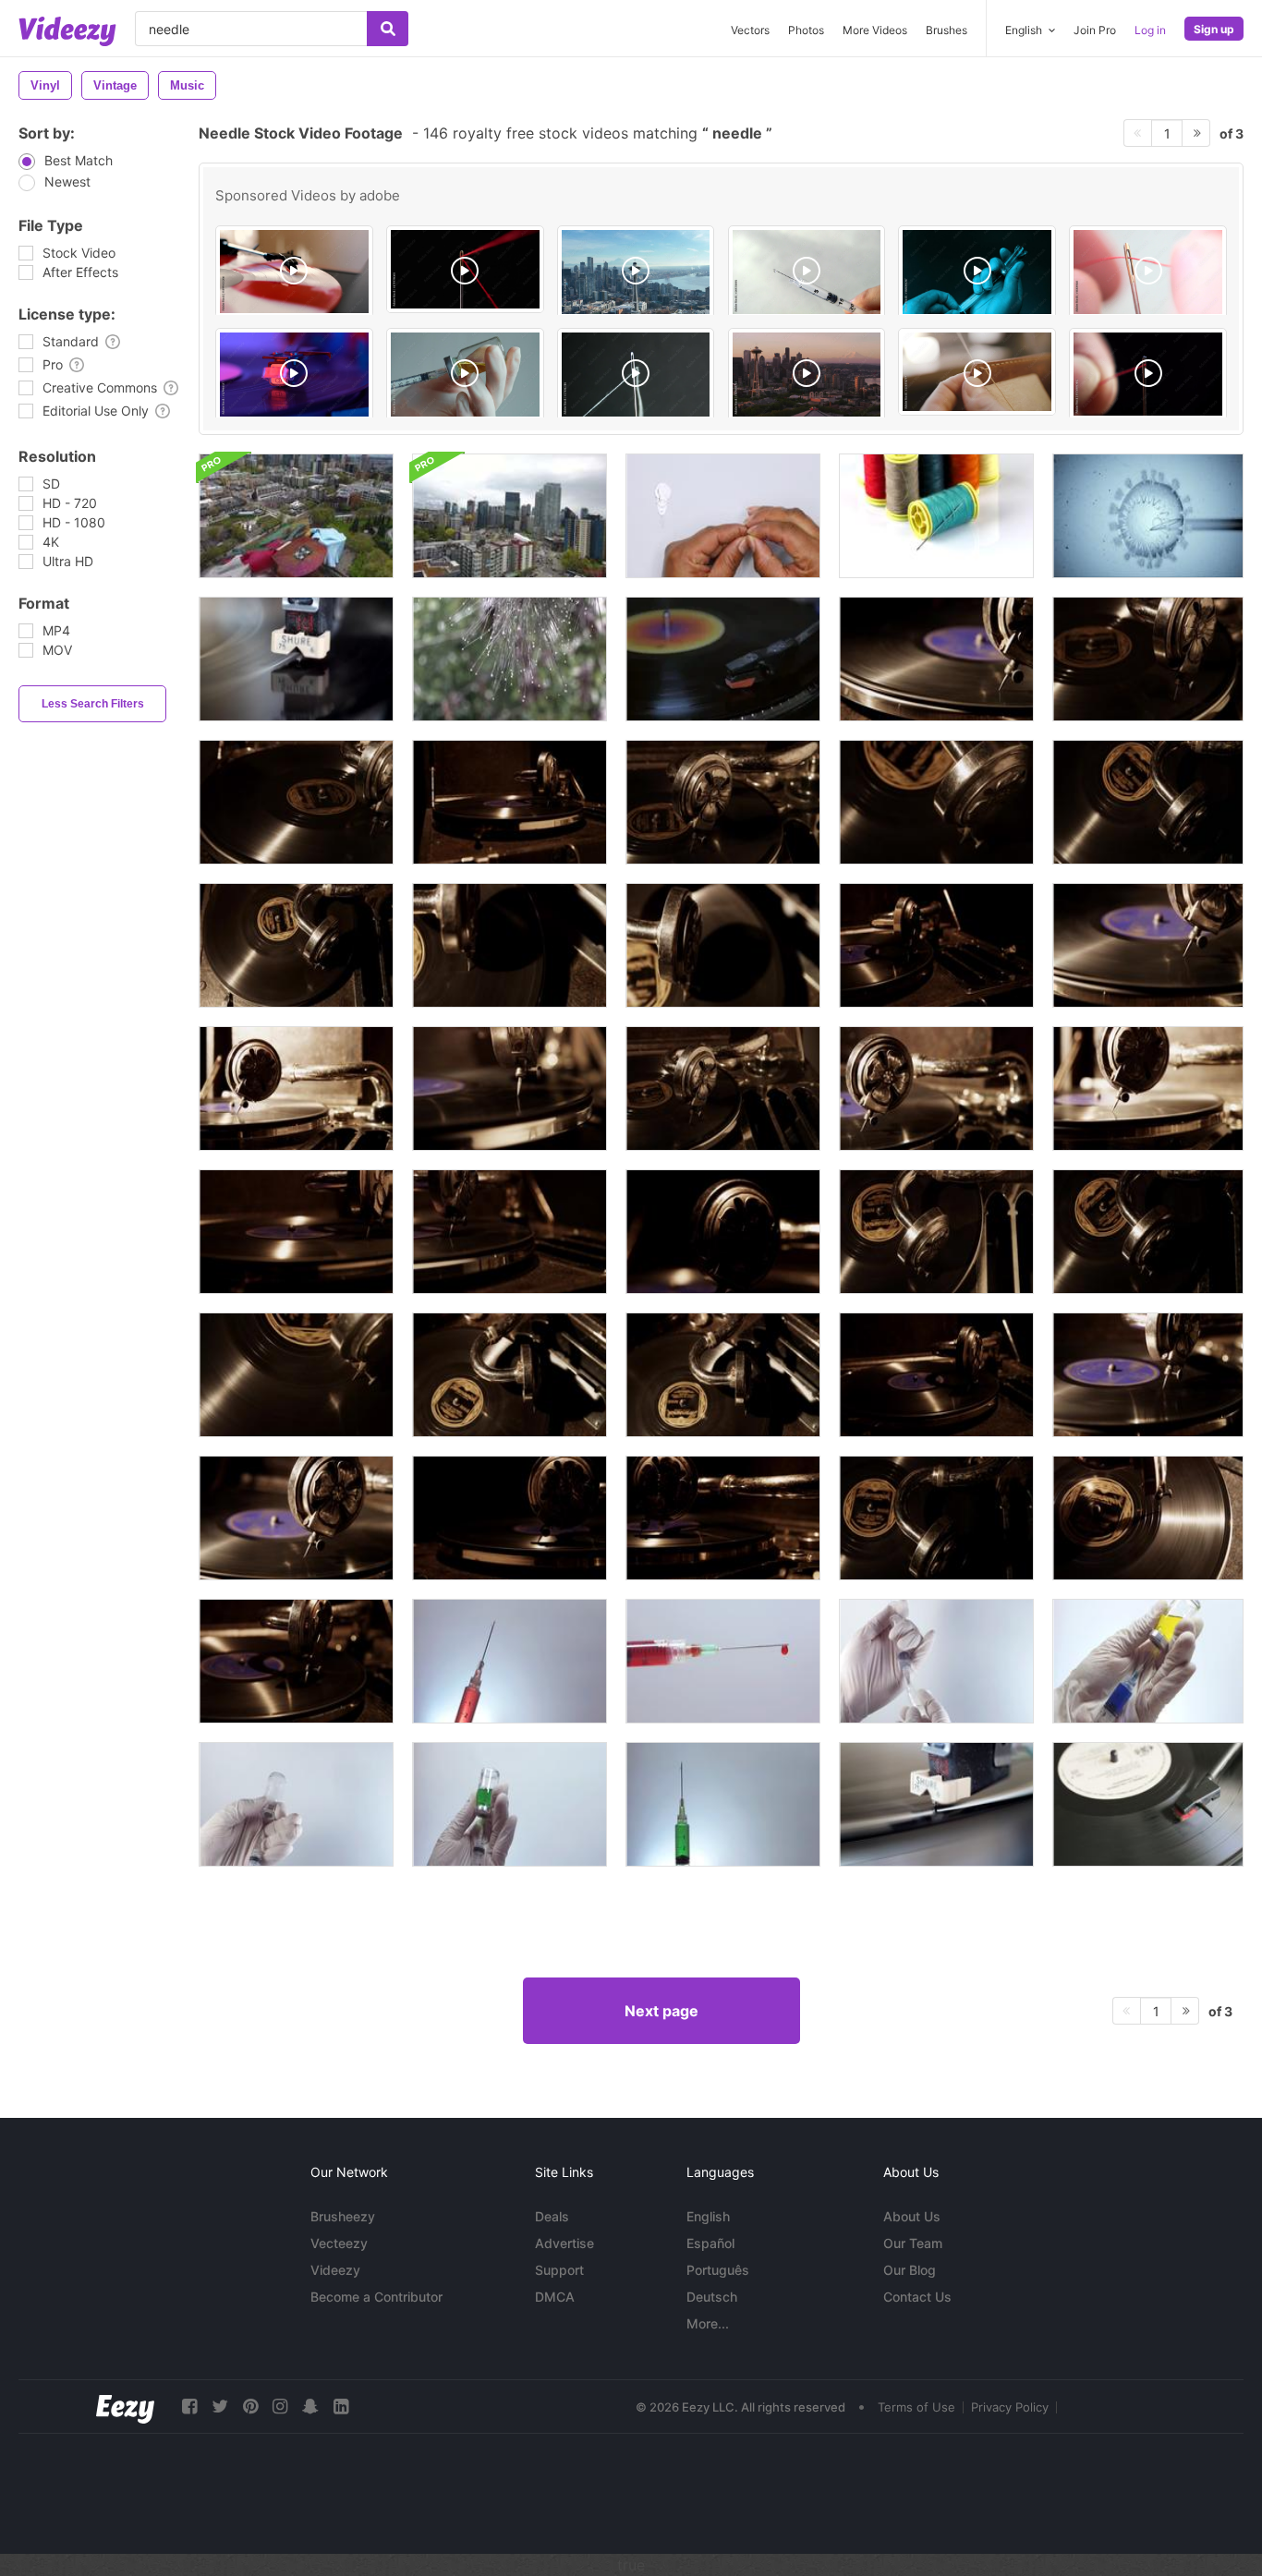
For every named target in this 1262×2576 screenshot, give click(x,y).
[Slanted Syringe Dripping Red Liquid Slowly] (510, 1661)
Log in (1150, 30)
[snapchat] (310, 2407)
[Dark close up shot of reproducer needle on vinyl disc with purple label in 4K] (936, 945)
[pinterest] (250, 2407)
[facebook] (189, 2407)
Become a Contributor (376, 2297)
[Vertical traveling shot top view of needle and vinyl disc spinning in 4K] (296, 945)
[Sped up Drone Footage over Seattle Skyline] (510, 516)
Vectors (750, 30)
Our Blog (910, 2270)
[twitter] (220, 2407)
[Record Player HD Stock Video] (936, 1804)
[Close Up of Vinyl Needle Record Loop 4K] (723, 659)
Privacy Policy (1010, 2407)
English (708, 2216)
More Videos (875, 30)
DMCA (555, 2297)
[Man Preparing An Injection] (936, 1661)
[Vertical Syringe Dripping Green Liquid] (723, 1804)
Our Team (913, 2243)
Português (718, 2270)
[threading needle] (723, 516)
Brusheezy (343, 2216)
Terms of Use (916, 2407)
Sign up (1214, 29)
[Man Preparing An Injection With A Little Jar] (296, 1804)
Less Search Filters (93, 704)
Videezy (335, 2270)
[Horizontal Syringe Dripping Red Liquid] (723, 1661)
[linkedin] (341, 2407)
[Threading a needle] (1148, 272)
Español (710, 2243)
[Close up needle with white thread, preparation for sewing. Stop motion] (636, 375)
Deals (552, 2216)
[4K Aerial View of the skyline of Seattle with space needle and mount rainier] (636, 272)
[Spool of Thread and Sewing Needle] (936, 516)
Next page (661, 2011)
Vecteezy (339, 2243)
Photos (806, 30)
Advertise (564, 2243)
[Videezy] (67, 31)
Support (559, 2270)
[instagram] (280, 2407)
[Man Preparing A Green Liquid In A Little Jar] (1148, 1661)
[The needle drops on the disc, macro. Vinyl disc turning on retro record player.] (294, 375)
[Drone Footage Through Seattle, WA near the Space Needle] (296, 516)
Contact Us (917, 2297)
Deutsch (712, 2297)
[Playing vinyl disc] (1148, 1804)
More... (708, 2323)
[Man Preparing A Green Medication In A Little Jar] (510, 1804)
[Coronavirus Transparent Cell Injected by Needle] (1148, 516)
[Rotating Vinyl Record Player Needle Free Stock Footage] (296, 659)
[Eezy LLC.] (125, 2407)
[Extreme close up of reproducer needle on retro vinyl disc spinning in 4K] (723, 945)
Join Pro (1095, 30)
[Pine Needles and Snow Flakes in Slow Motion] (510, 659)
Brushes (946, 30)
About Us (912, 2216)
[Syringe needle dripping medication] (807, 272)
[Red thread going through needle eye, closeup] (465, 269)
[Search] (388, 29)
